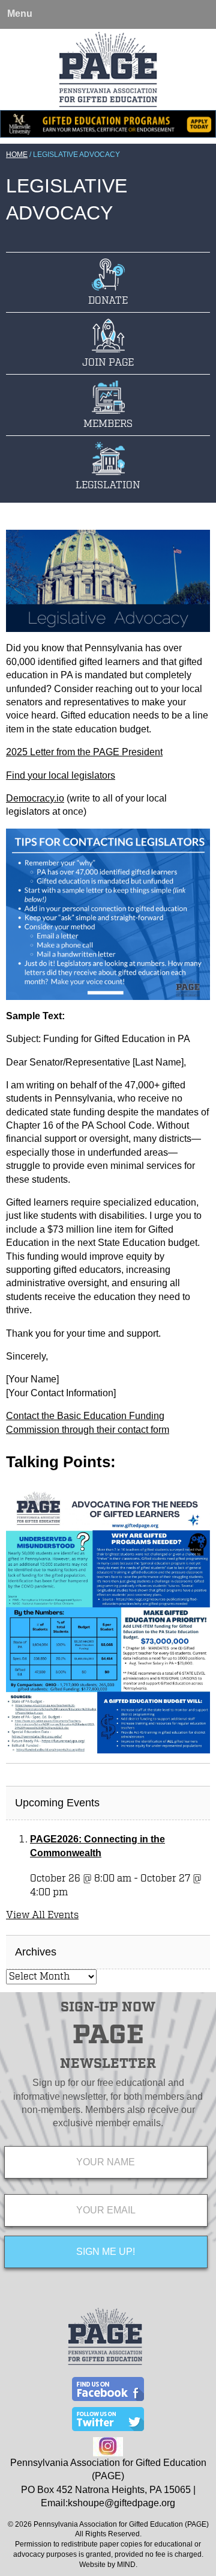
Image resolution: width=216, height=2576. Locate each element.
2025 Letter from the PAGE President (84, 752)
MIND (126, 2565)
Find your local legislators (61, 775)
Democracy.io (35, 798)
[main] (108, 1147)
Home (17, 155)
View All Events (42, 1915)
